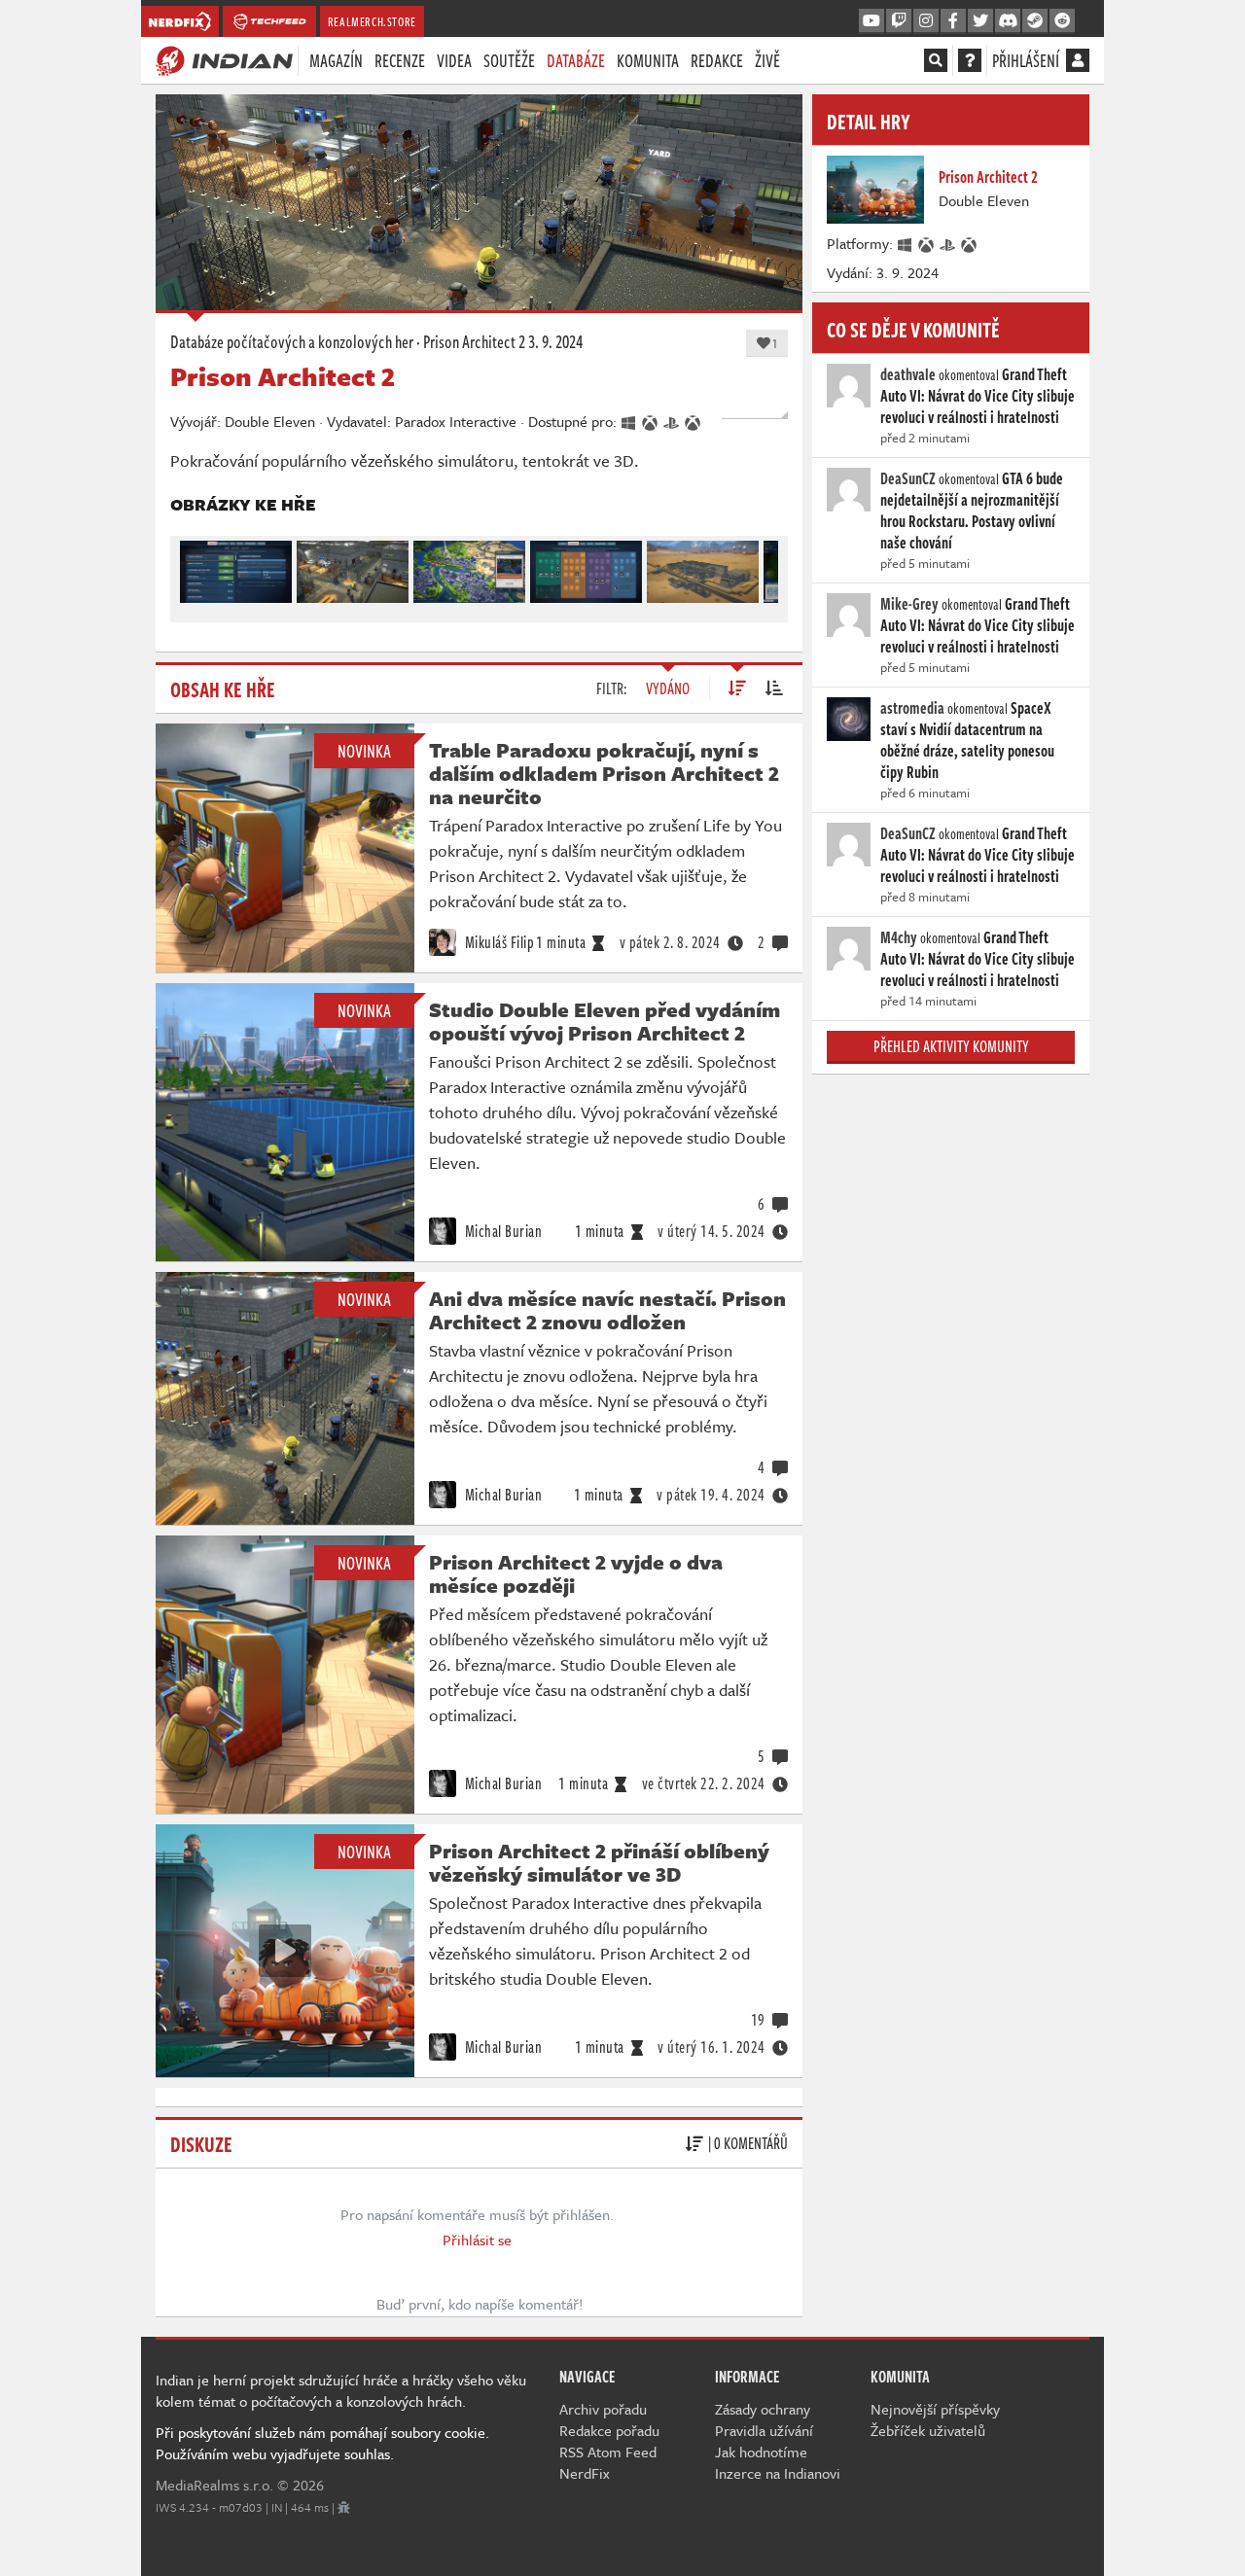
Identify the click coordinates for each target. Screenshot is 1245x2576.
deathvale (908, 374)
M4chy (899, 937)
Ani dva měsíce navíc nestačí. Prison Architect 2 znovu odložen (607, 1310)
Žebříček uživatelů (928, 2430)
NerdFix (585, 2473)
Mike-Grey (909, 604)
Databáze (576, 60)
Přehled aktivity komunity (951, 1046)
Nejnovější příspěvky (935, 2409)
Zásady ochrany (763, 2409)
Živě (767, 60)
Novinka (364, 751)
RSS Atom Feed (608, 2452)
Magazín (336, 60)
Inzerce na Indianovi (778, 2473)
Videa (454, 60)
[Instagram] (926, 21)
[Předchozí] (194, 567)
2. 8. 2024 (670, 942)
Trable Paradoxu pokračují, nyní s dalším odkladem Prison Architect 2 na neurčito (604, 773)
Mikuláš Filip (498, 942)
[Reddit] (1062, 21)
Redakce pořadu (609, 2430)
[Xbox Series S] (970, 243)
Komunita (648, 60)
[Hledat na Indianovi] (936, 60)
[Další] (765, 567)
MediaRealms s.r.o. (214, 2485)
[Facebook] (953, 21)
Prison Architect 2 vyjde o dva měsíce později (576, 1573)
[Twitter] (980, 21)
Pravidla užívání (764, 2430)
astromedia (912, 708)
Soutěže (509, 60)
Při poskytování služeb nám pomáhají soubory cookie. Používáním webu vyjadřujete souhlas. (322, 2443)
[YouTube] (871, 21)
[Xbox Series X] (927, 243)
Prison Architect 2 (474, 341)
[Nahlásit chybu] (344, 2507)
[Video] (285, 1951)
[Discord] (1008, 21)
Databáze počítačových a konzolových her (292, 341)
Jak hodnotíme (761, 2452)
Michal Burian (501, 1231)
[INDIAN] (224, 59)
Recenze (400, 60)
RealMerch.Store (372, 21)
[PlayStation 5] (948, 243)
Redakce (717, 60)
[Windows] (906, 243)
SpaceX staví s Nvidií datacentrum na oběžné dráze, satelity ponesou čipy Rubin (967, 740)
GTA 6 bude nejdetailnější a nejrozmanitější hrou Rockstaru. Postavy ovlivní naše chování (972, 511)
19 (758, 2020)
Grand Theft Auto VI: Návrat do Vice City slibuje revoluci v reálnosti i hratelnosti (978, 396)
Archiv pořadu (603, 2409)
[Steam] (1035, 21)
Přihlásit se (477, 2240)
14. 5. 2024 (711, 1231)
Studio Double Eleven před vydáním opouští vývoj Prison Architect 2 (605, 1021)
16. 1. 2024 (711, 2047)
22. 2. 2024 (704, 1783)
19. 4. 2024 (711, 1495)
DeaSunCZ (908, 478)
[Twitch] (899, 21)
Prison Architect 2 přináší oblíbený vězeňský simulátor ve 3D (599, 1862)
